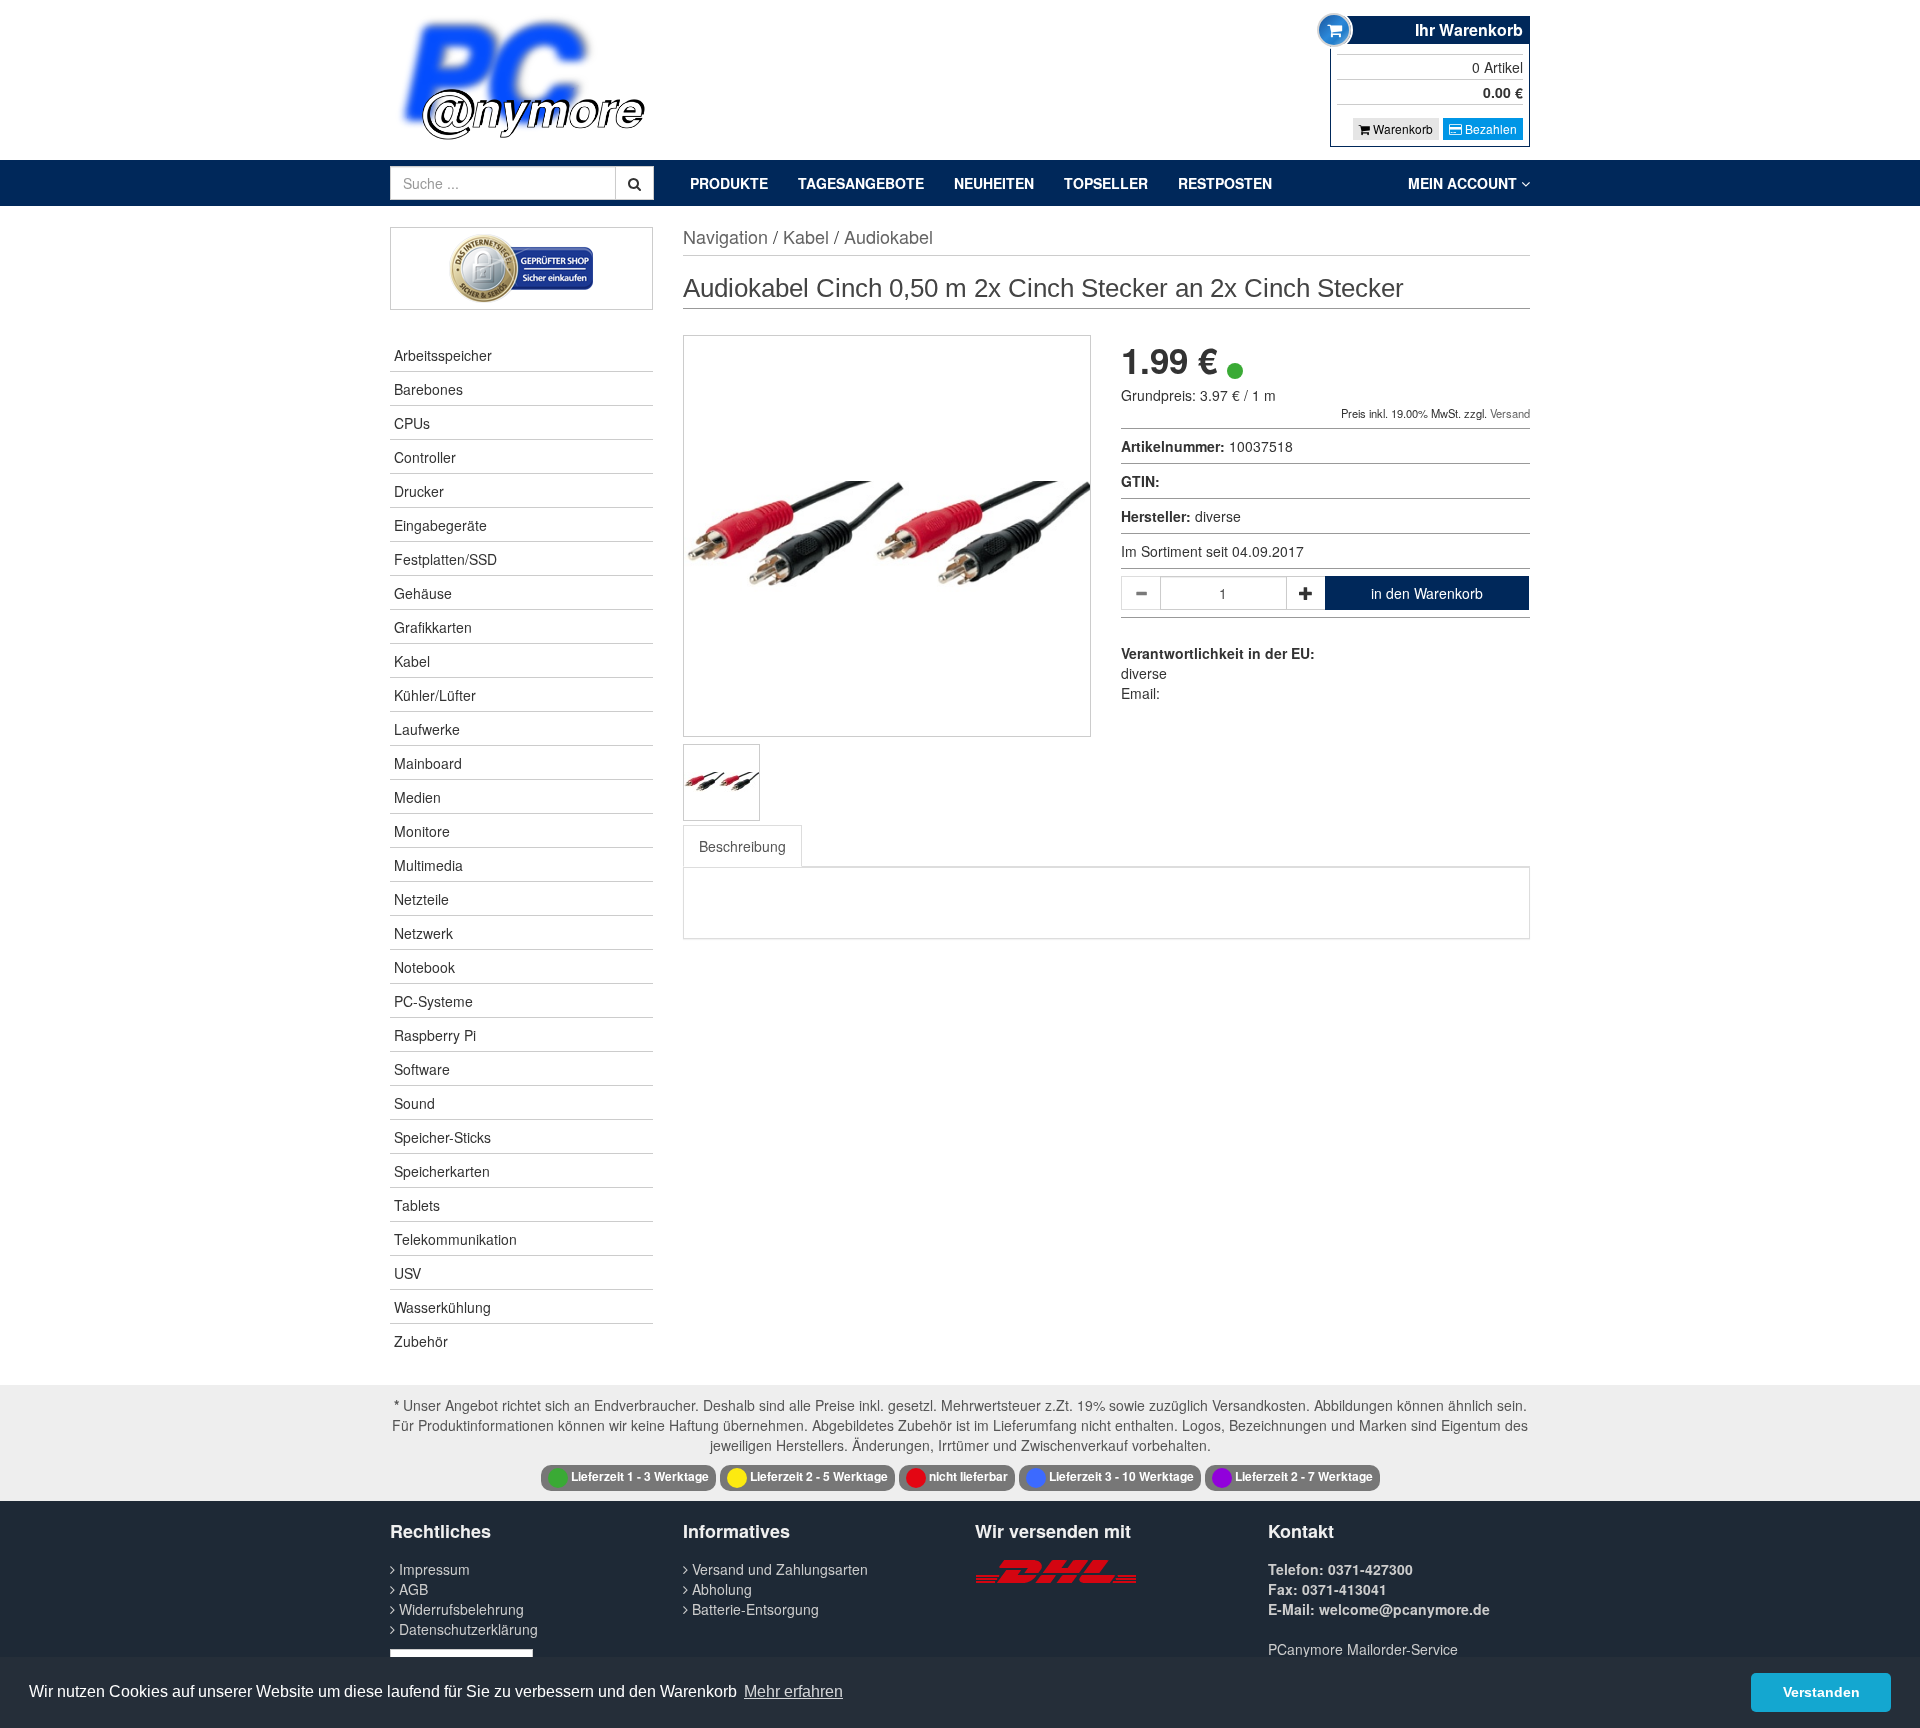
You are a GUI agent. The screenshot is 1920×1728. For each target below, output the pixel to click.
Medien (417, 797)
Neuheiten (994, 183)
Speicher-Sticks (442, 1137)
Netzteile (421, 899)
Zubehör (421, 1341)
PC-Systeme (433, 1001)
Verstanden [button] (1821, 1692)
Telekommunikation (455, 1239)
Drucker (419, 491)
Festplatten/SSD (445, 559)
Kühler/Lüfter (435, 695)
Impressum (432, 1569)
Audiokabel (888, 236)
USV (407, 1273)
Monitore (422, 831)
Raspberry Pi (435, 1035)
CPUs (412, 423)
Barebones (428, 389)
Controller (425, 457)
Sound (414, 1103)
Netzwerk (423, 933)
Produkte (729, 183)
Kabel (412, 661)
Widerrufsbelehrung (459, 1609)
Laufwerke (427, 729)
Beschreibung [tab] (742, 846)
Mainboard (428, 763)
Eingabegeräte (440, 525)
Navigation (725, 236)
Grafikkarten (433, 627)
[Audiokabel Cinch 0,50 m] (721, 782)
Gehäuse (423, 593)
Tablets (417, 1205)
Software (422, 1069)
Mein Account (1464, 183)
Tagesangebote (861, 183)
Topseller (1106, 183)
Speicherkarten (442, 1171)
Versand (1510, 413)
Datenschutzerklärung (466, 1629)
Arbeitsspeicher (443, 355)
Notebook (424, 967)
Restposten (1225, 183)
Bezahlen (1489, 128)
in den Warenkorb (1427, 593)
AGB (411, 1589)
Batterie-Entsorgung (753, 1609)
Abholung (720, 1589)
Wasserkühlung (442, 1307)
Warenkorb (1401, 128)
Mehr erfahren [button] (793, 1691)
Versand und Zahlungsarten (778, 1569)
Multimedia (428, 865)
